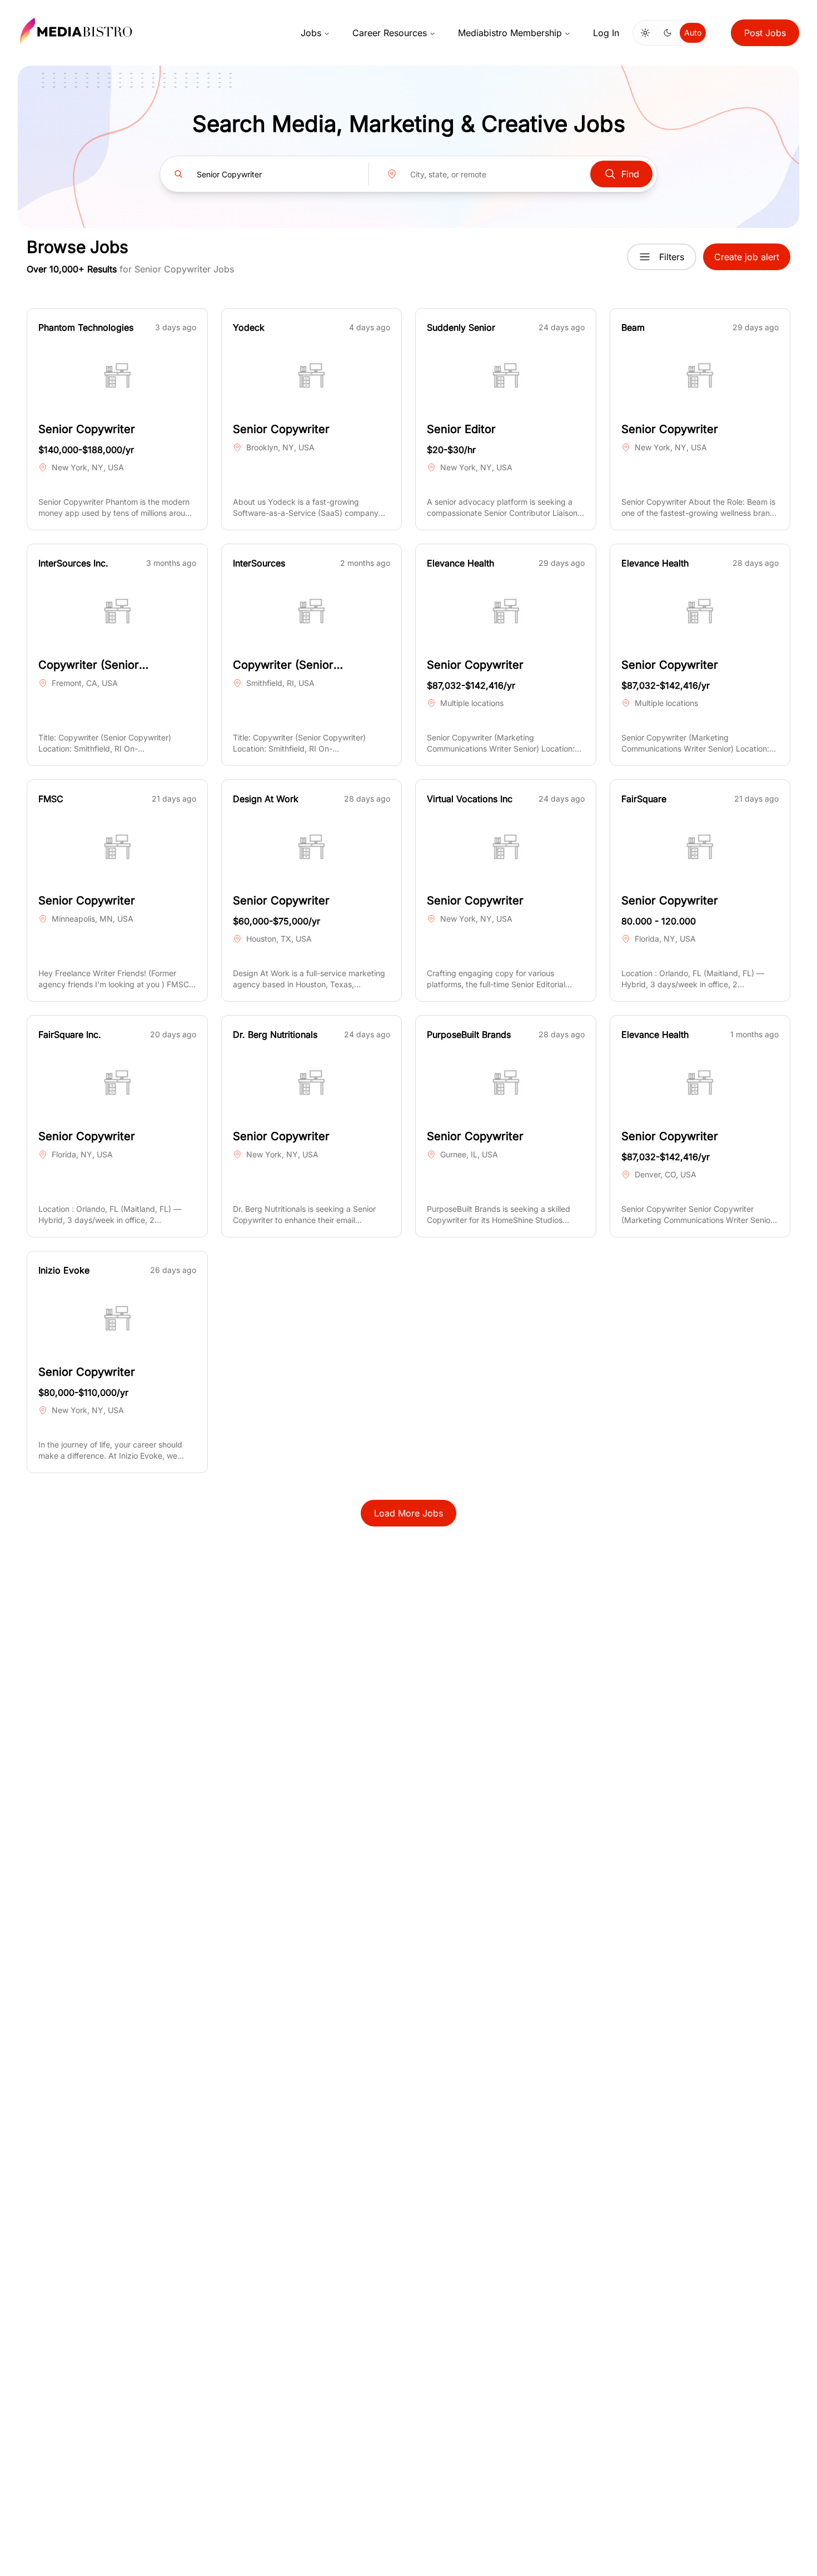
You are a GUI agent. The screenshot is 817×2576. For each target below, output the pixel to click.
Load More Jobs (409, 1513)
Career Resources (390, 33)
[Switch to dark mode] (667, 33)
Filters (672, 257)
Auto (693, 33)
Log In (606, 33)
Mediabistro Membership (510, 33)
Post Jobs (765, 33)
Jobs (311, 33)
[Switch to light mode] (645, 33)
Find (630, 174)
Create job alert (747, 257)
